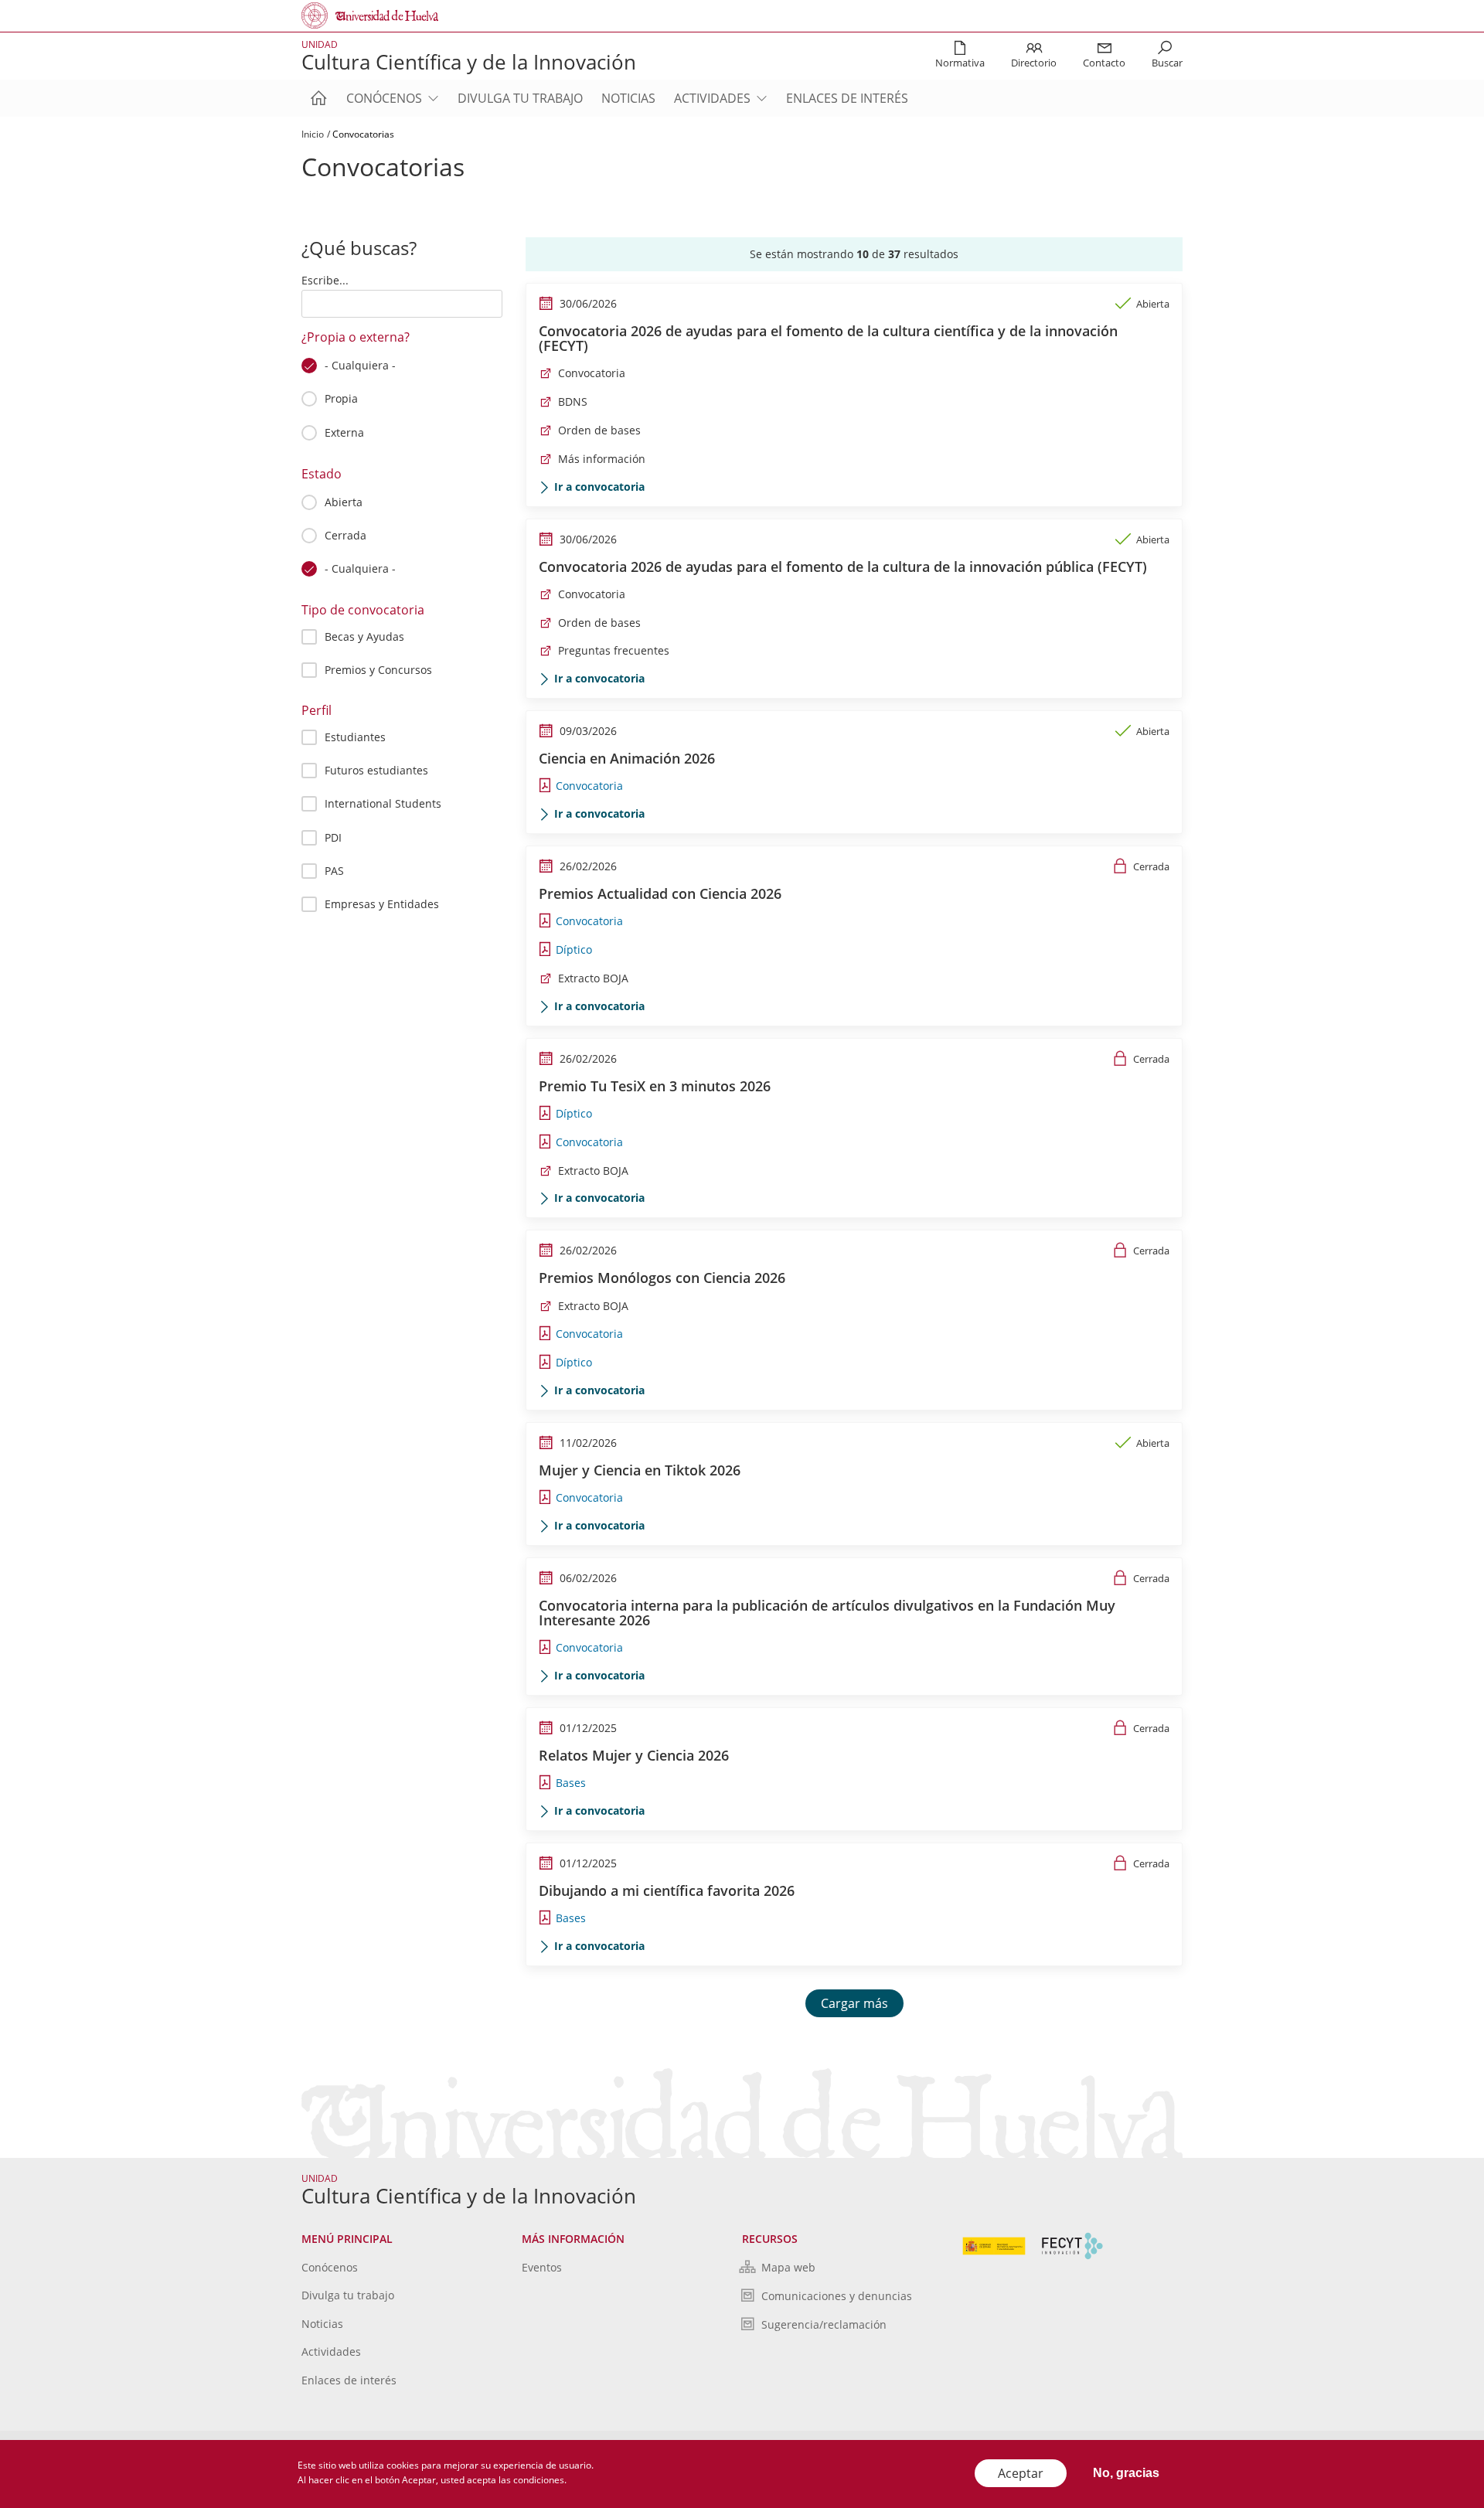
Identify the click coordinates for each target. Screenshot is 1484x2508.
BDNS (573, 402)
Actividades (712, 98)
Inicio (313, 134)
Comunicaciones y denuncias (837, 2296)
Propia (341, 398)
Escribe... (325, 280)
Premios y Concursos (378, 670)
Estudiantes (355, 737)
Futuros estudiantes (376, 770)
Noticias (628, 98)
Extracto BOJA (593, 978)
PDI (333, 837)
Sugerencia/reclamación (824, 2324)
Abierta (344, 502)
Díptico (574, 949)
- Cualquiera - (360, 365)
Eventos (542, 2267)
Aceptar (1021, 2473)
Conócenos (384, 98)
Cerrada (345, 535)
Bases (571, 1783)
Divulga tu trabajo (520, 98)
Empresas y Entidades (382, 904)
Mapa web (788, 2267)
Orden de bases (599, 430)
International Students (383, 803)
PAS (334, 871)
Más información (602, 459)
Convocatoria (592, 373)
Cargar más (854, 2003)
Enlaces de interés (847, 98)
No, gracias (1126, 2473)
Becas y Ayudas (364, 636)
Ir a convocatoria (599, 487)
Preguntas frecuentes (614, 650)
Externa (344, 432)
